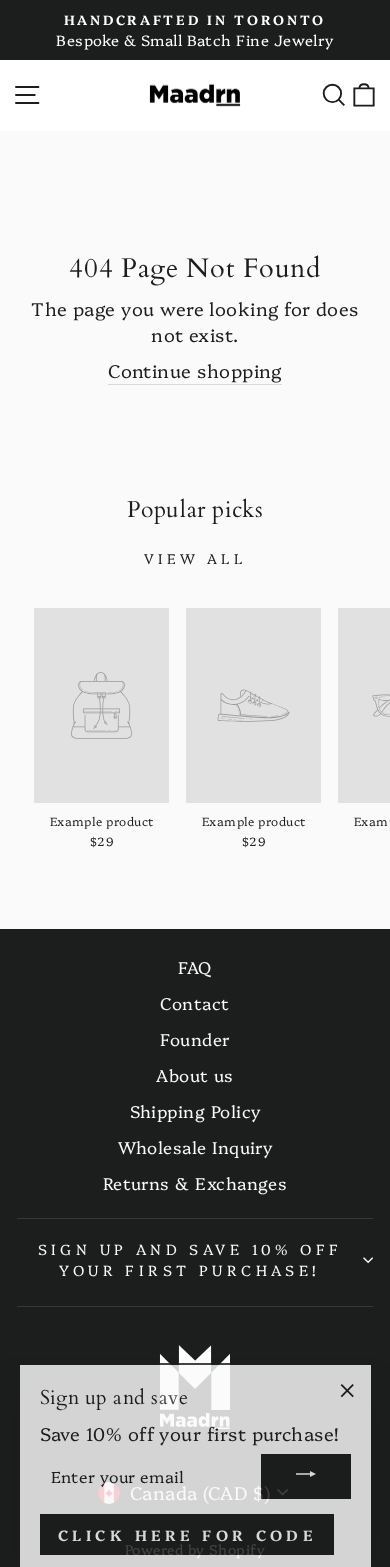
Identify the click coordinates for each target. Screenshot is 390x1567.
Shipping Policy (195, 1110)
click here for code (187, 1530)
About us (195, 1074)
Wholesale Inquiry (195, 1146)
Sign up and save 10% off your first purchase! (190, 1259)
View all (195, 558)
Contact (194, 1002)
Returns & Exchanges (195, 1182)
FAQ (194, 966)
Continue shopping (195, 370)
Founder (194, 1038)
